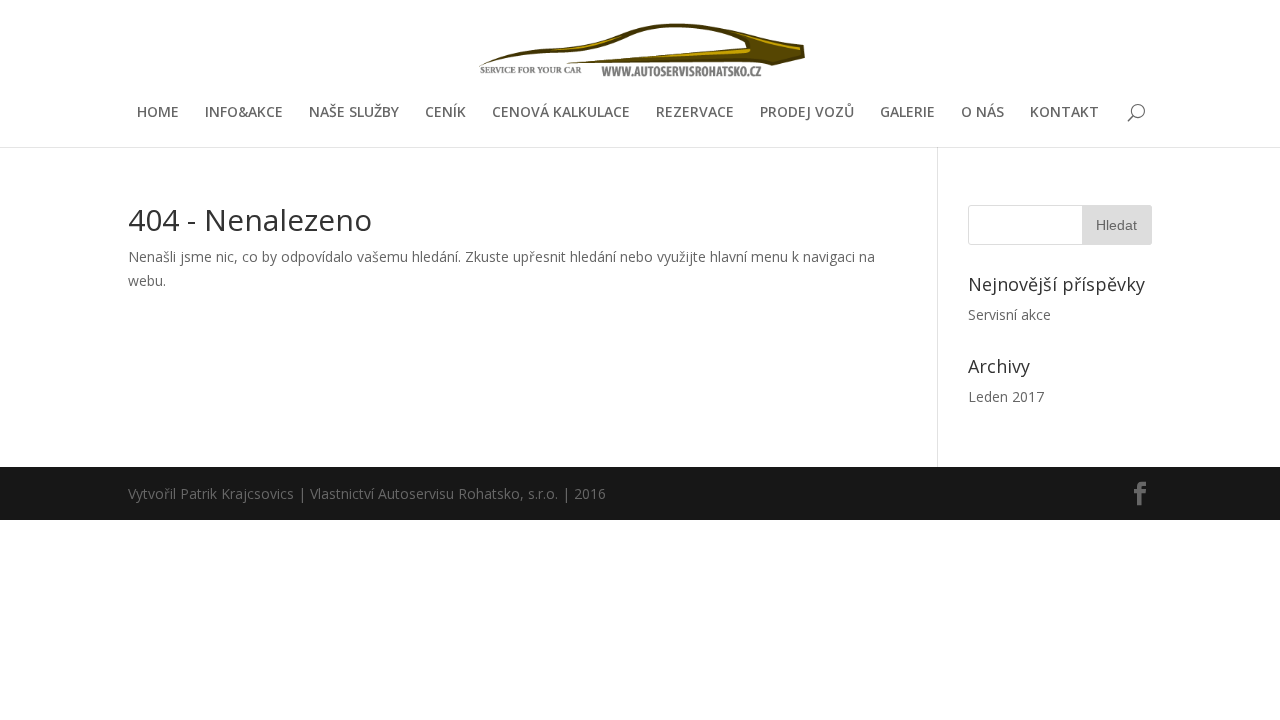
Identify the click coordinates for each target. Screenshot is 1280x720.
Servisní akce (1009, 314)
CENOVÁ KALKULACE (561, 113)
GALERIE (907, 113)
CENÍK (445, 113)
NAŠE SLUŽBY (354, 113)
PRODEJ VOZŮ (807, 113)
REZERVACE (695, 113)
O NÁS (982, 113)
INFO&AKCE (244, 113)
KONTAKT (1064, 113)
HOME (158, 113)
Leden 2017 (1006, 396)
